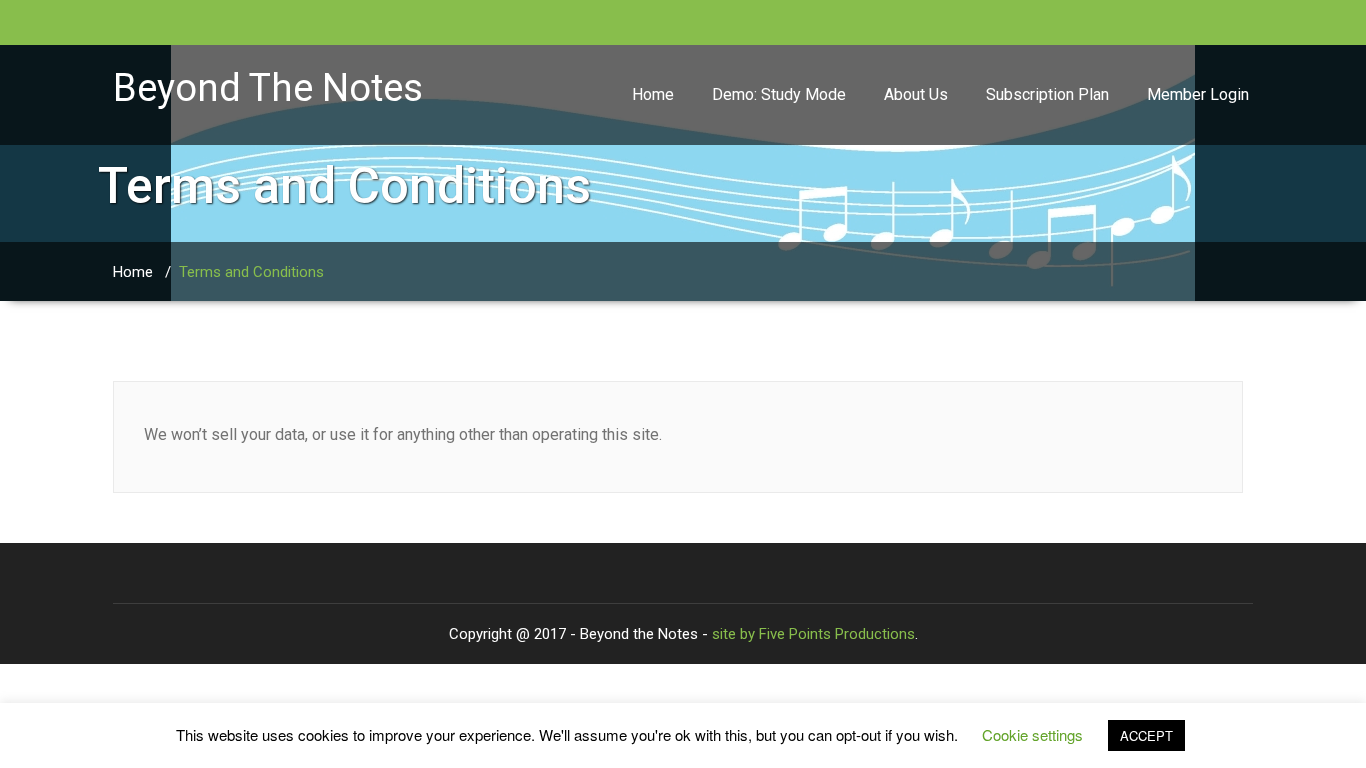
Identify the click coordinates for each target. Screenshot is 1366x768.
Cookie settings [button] (1032, 734)
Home (653, 94)
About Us (916, 94)
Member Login (1198, 94)
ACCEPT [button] (1146, 735)
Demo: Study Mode (779, 94)
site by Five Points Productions (813, 634)
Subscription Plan (1047, 94)
